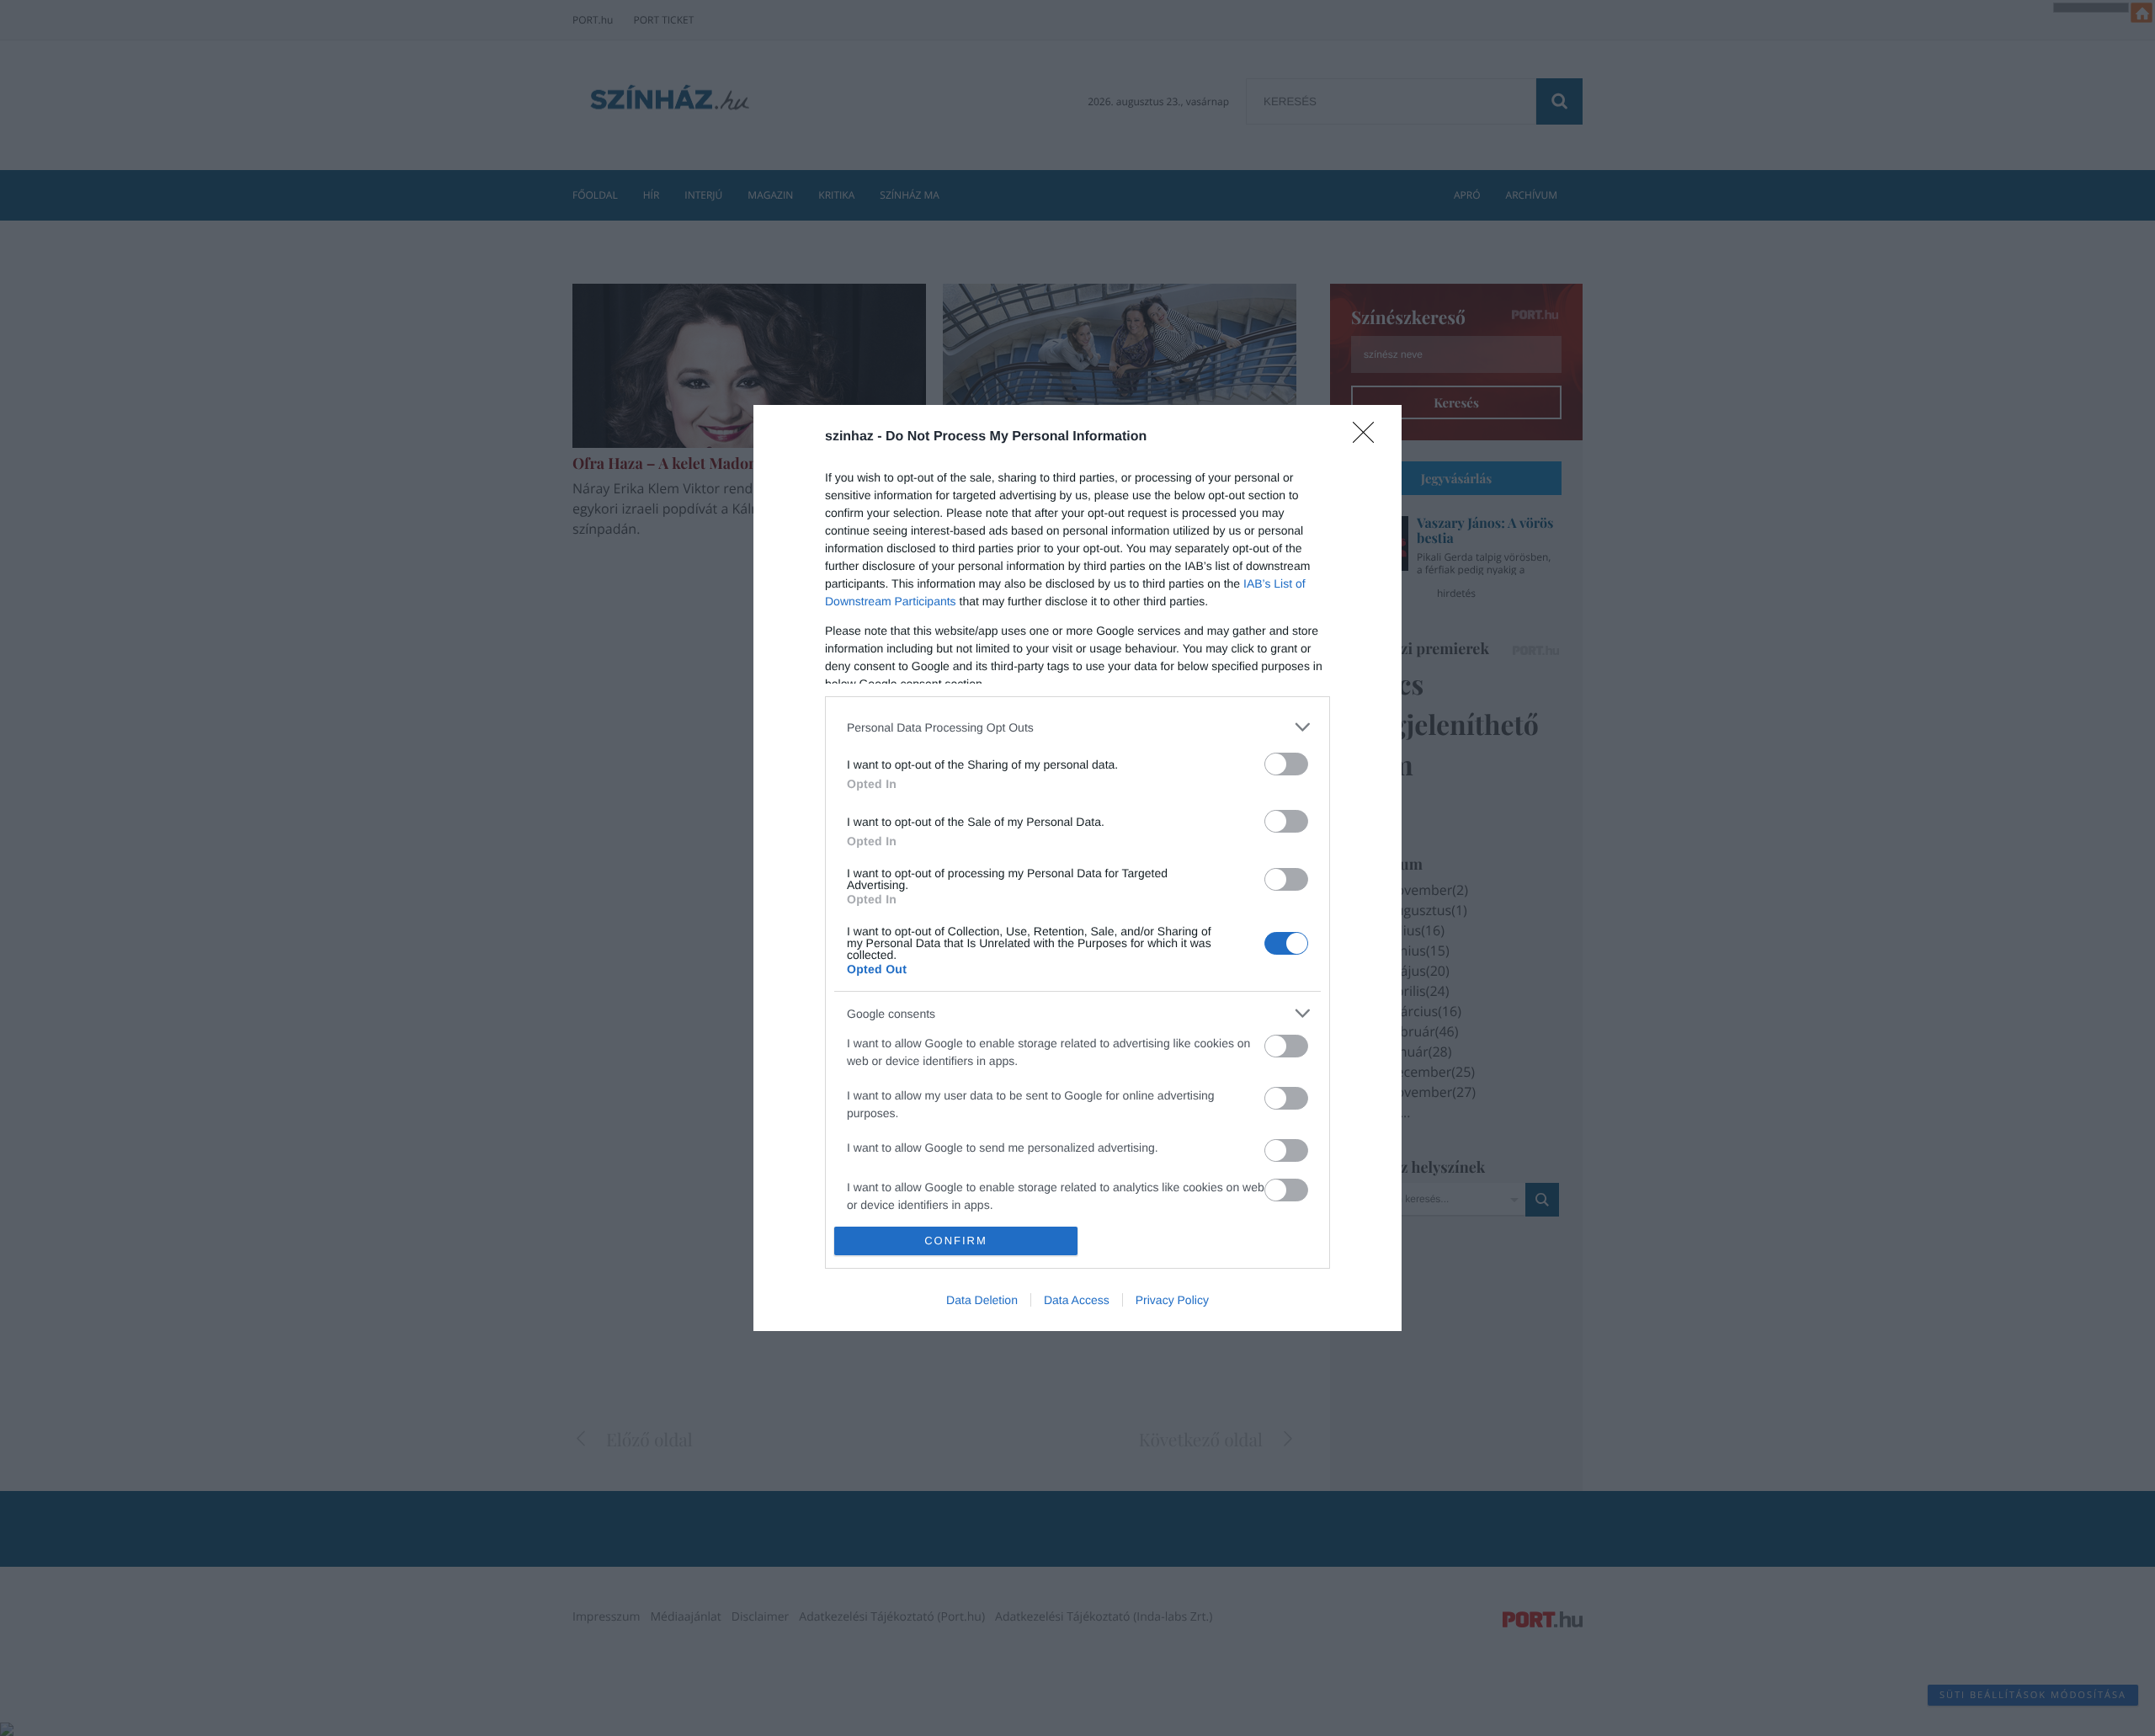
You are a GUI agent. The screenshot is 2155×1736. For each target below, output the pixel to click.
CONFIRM (956, 1241)
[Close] (1369, 438)
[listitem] (1077, 727)
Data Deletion (982, 1300)
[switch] (1286, 764)
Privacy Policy (1172, 1300)
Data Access (1077, 1300)
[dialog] (1077, 868)
